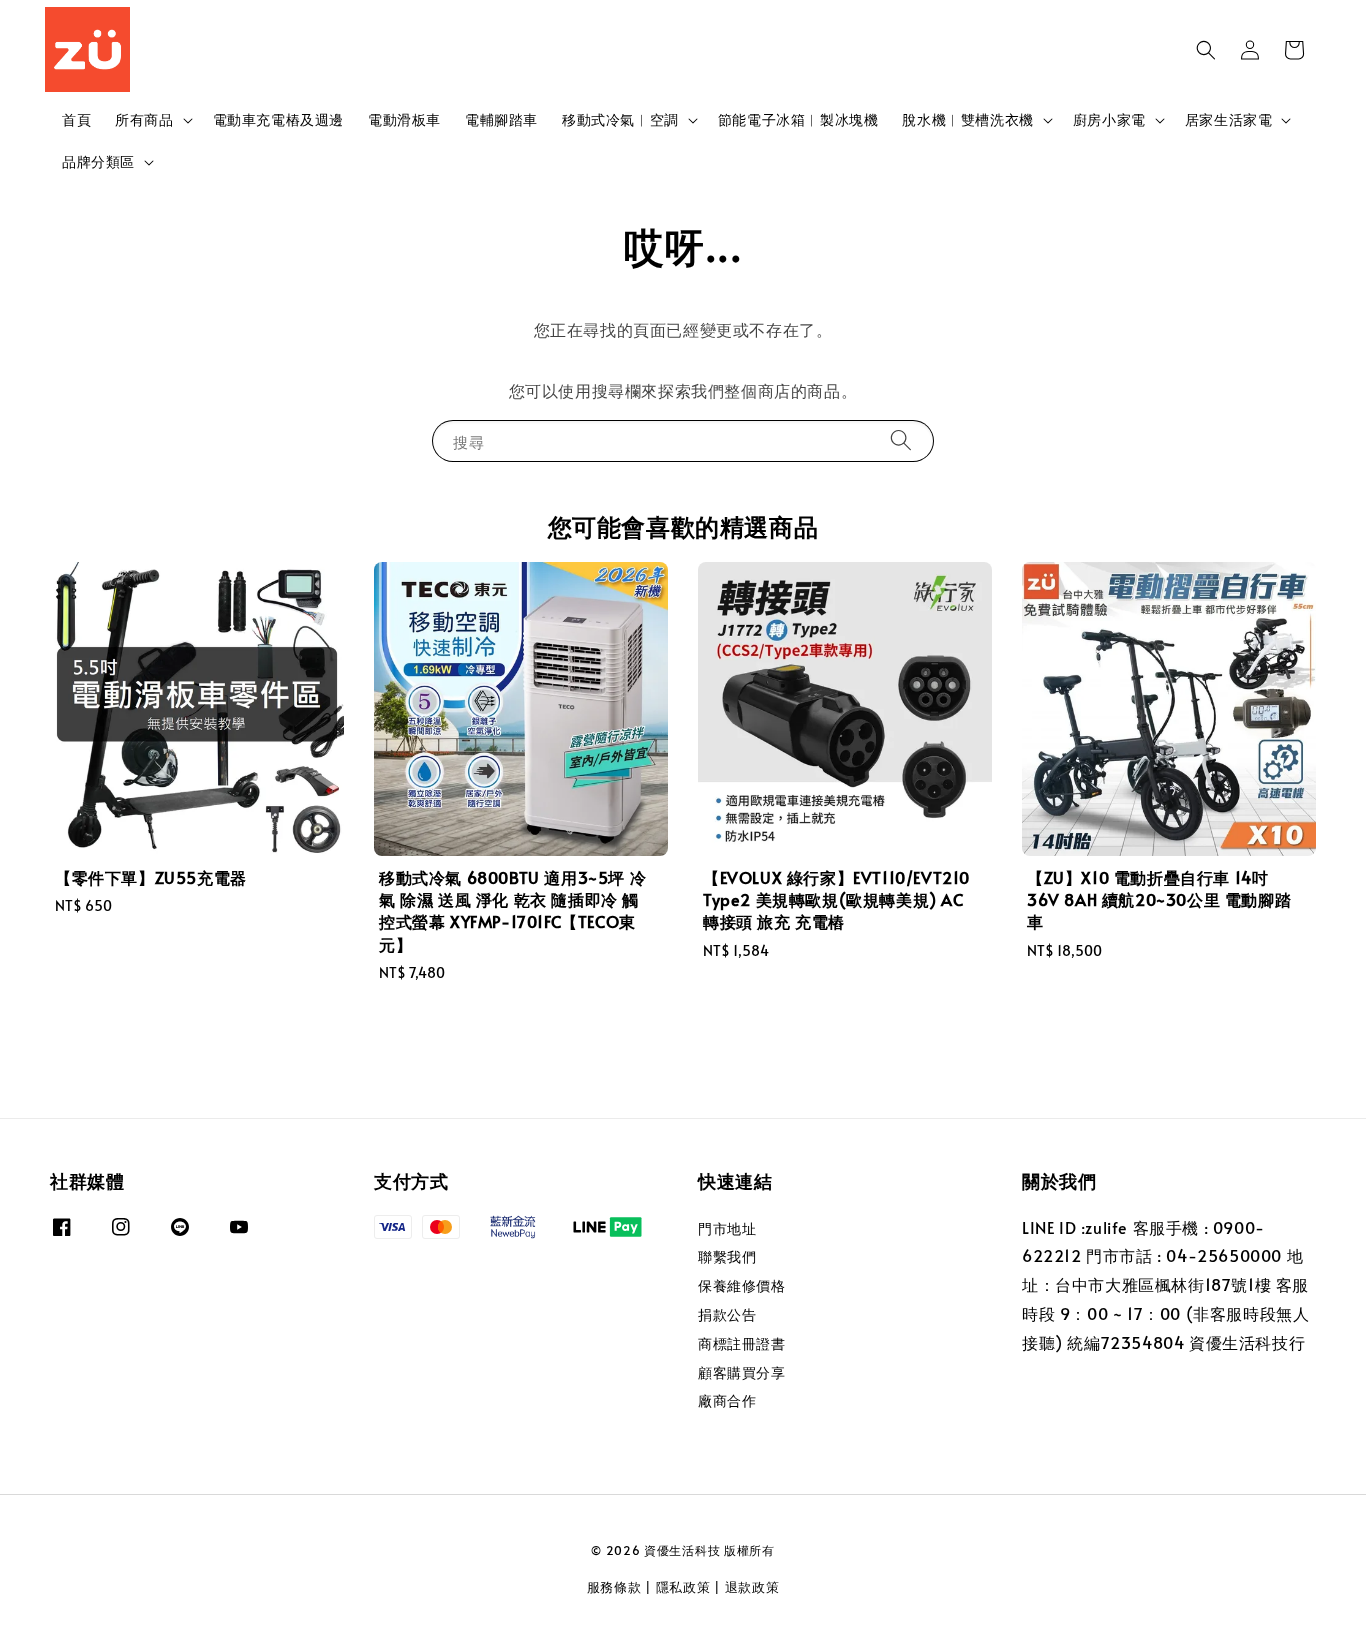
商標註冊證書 (742, 1343)
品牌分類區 (98, 162)
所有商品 (144, 120)
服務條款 (614, 1587)
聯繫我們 (727, 1256)
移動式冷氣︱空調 (620, 120)
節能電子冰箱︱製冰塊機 (798, 119)
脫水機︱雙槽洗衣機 (967, 120)
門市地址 (727, 1229)
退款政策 (752, 1587)
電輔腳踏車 (501, 119)
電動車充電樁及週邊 (278, 119)
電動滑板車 (404, 119)
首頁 (76, 119)
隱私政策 (683, 1587)
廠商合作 (727, 1400)
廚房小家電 (1109, 120)
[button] (1206, 50)
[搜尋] (901, 440)
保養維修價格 (742, 1285)
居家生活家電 (1229, 120)
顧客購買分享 (742, 1372)
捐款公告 (727, 1314)
